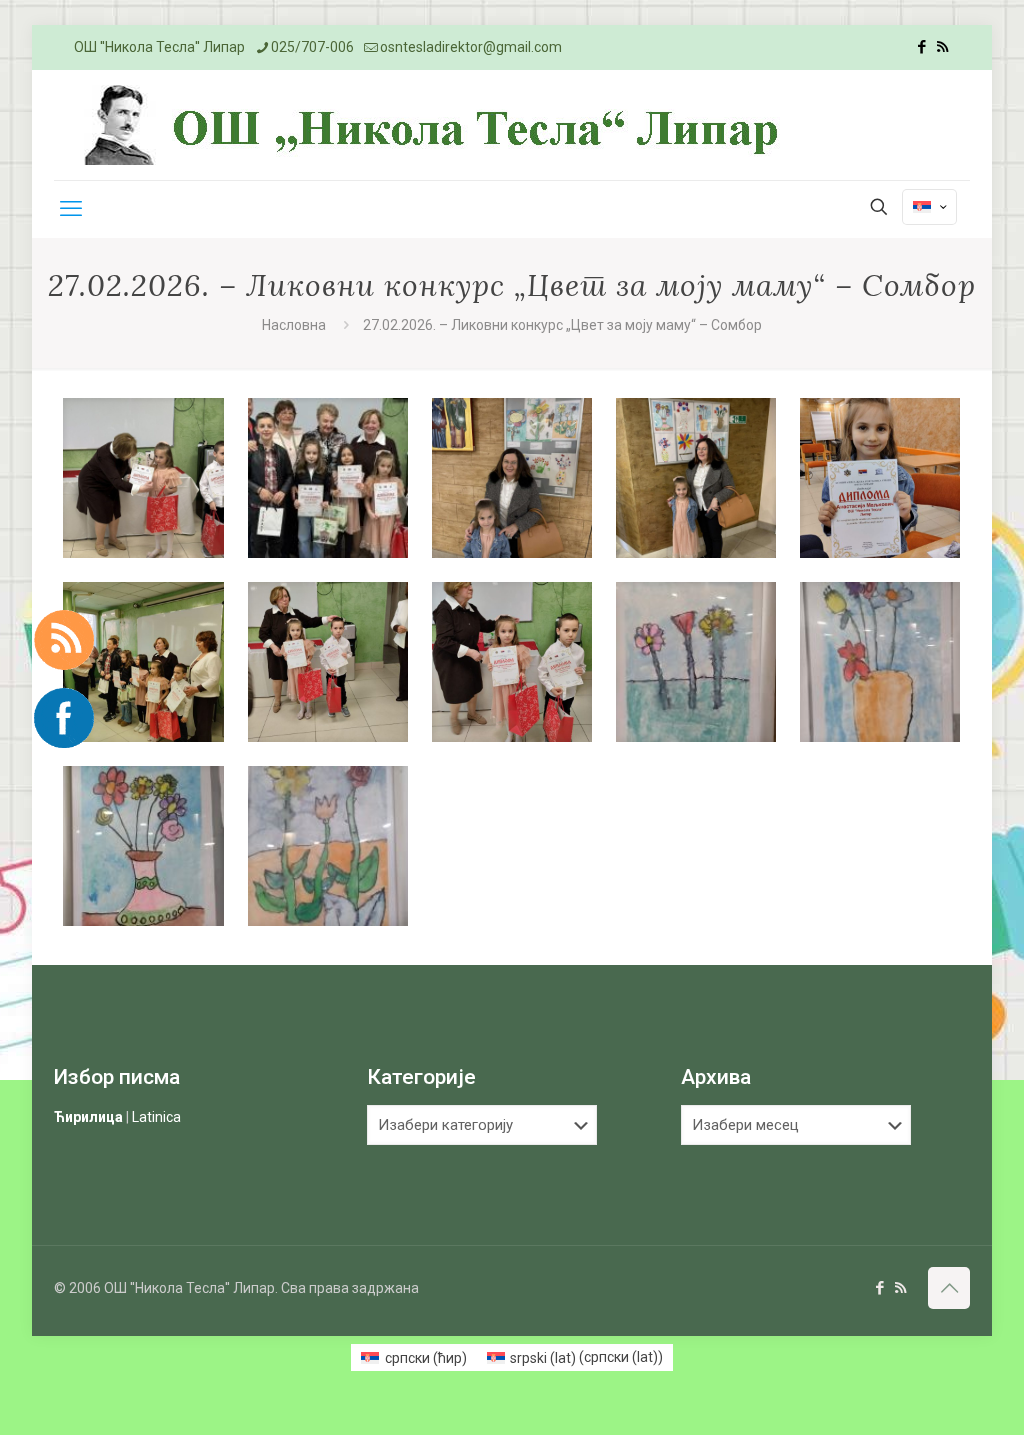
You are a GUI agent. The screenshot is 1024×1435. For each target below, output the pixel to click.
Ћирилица (88, 1117)
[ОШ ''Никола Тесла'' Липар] (436, 125)
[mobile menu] (71, 209)
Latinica (156, 1117)
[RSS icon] (942, 47)
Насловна (294, 325)
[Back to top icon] (949, 1288)
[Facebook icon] (921, 47)
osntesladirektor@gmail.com (471, 47)
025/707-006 (312, 47)
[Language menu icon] (929, 207)
